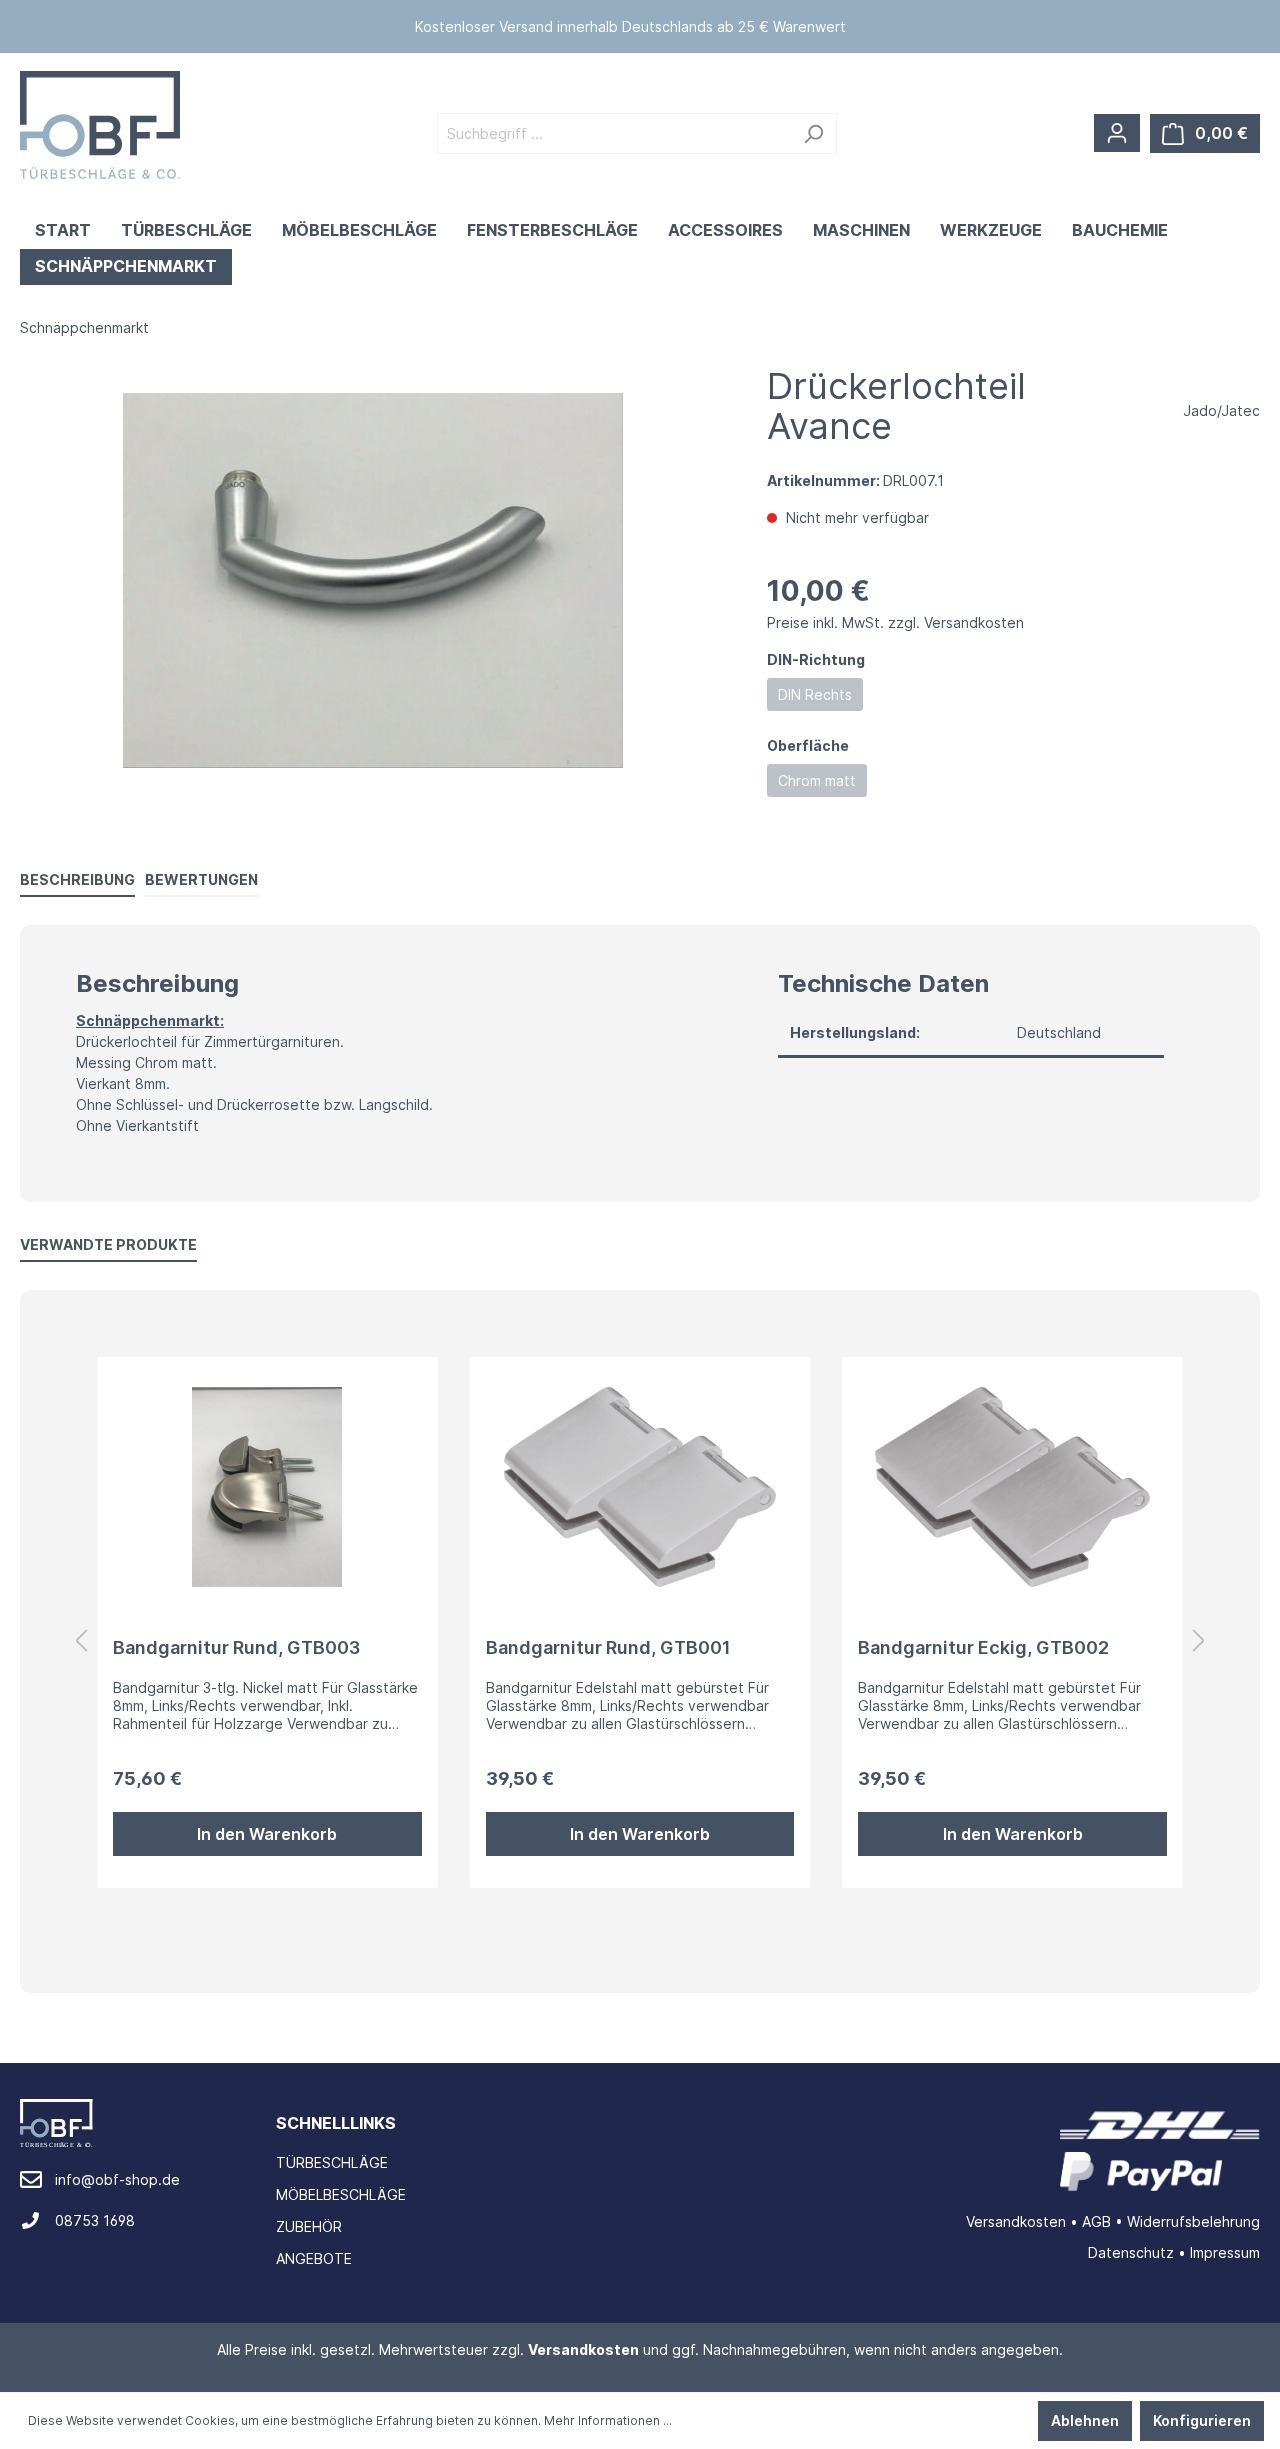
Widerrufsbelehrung (1193, 2221)
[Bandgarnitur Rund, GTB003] (267, 1487)
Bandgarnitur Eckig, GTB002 (983, 1647)
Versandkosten (1016, 2221)
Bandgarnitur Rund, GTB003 (236, 1647)
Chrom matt (817, 780)
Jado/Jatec (1221, 410)
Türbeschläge (332, 2162)
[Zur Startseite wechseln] (100, 125)
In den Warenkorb (267, 1834)
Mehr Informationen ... (608, 2420)
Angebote (314, 2258)
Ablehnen (1085, 2420)
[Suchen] (813, 133)
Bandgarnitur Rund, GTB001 (608, 1647)
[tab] (77, 879)
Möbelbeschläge (341, 2194)
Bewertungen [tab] (201, 879)
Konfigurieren (1202, 2420)
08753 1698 (95, 2220)
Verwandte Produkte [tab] (108, 1244)
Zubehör (309, 2226)
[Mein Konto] (1117, 133)
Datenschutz (1131, 2252)
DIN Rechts (815, 694)
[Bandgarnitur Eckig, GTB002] (1012, 1487)
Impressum (1225, 2252)
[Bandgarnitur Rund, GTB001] (640, 1487)
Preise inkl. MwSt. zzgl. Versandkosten (895, 622)
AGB (1096, 2221)
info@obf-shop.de (117, 2179)
